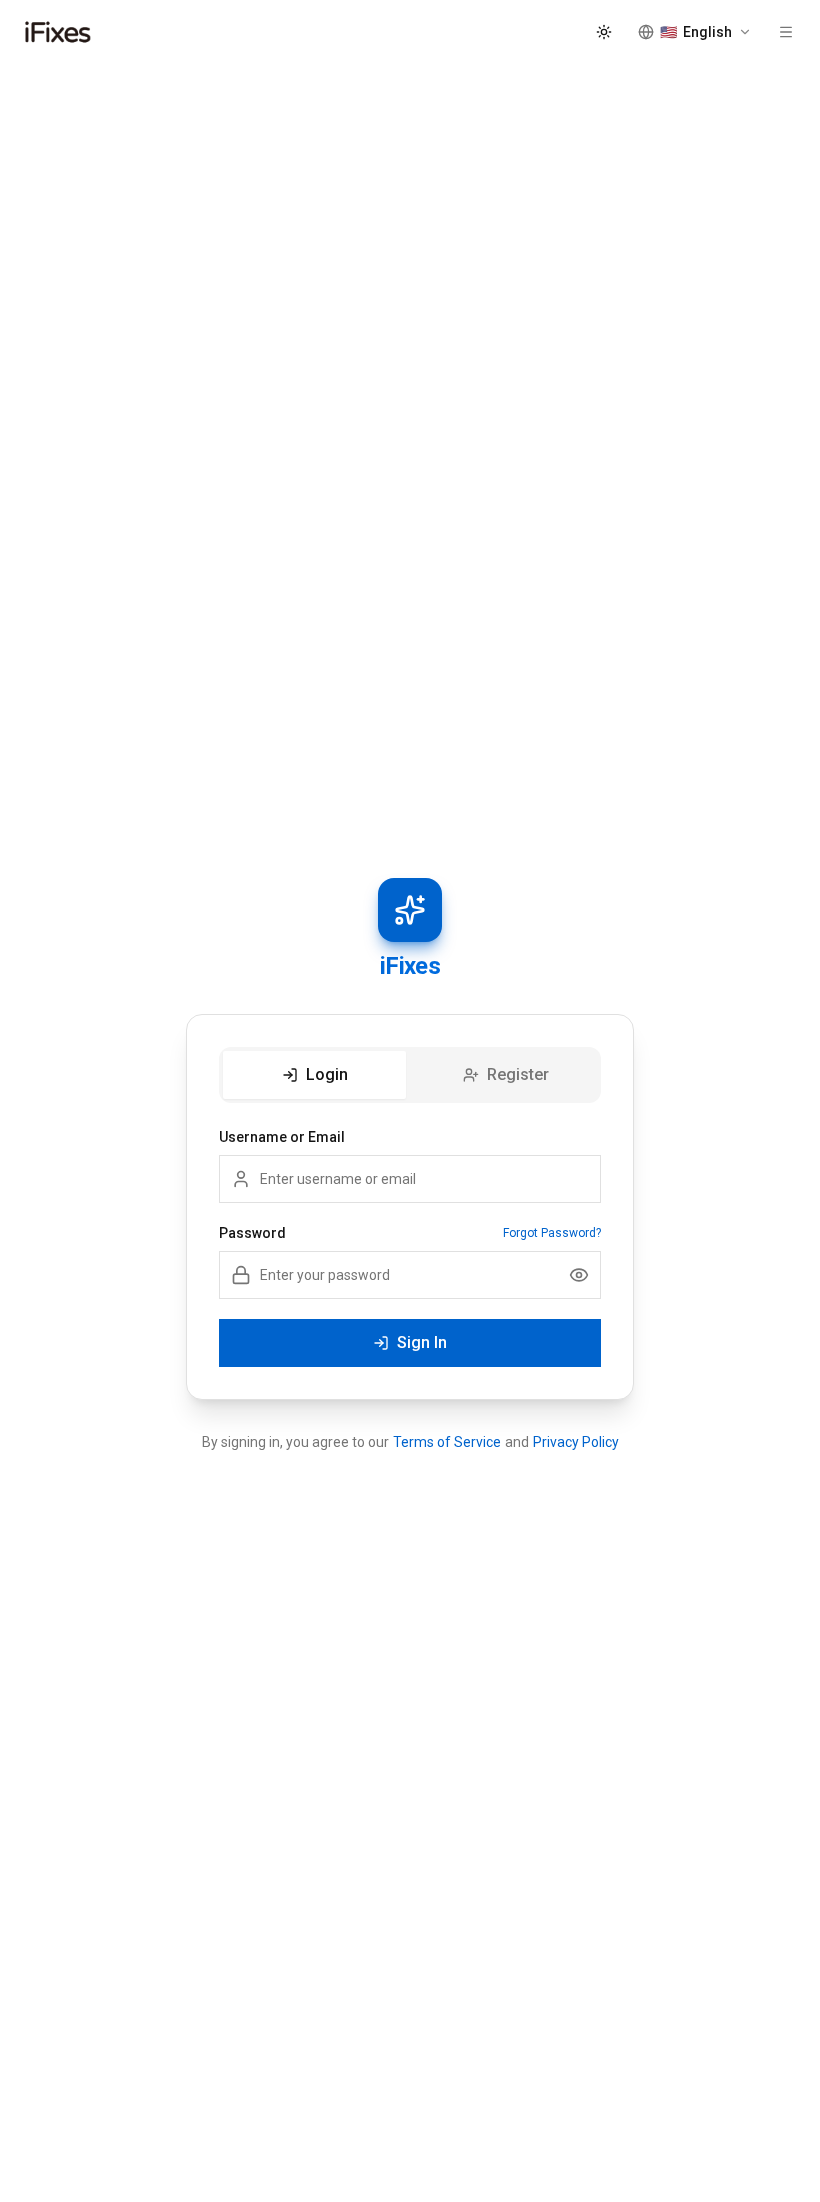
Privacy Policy (576, 1442)
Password (252, 1233)
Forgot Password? (552, 1233)
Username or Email (282, 1137)
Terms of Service (447, 1442)
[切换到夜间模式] (604, 32)
